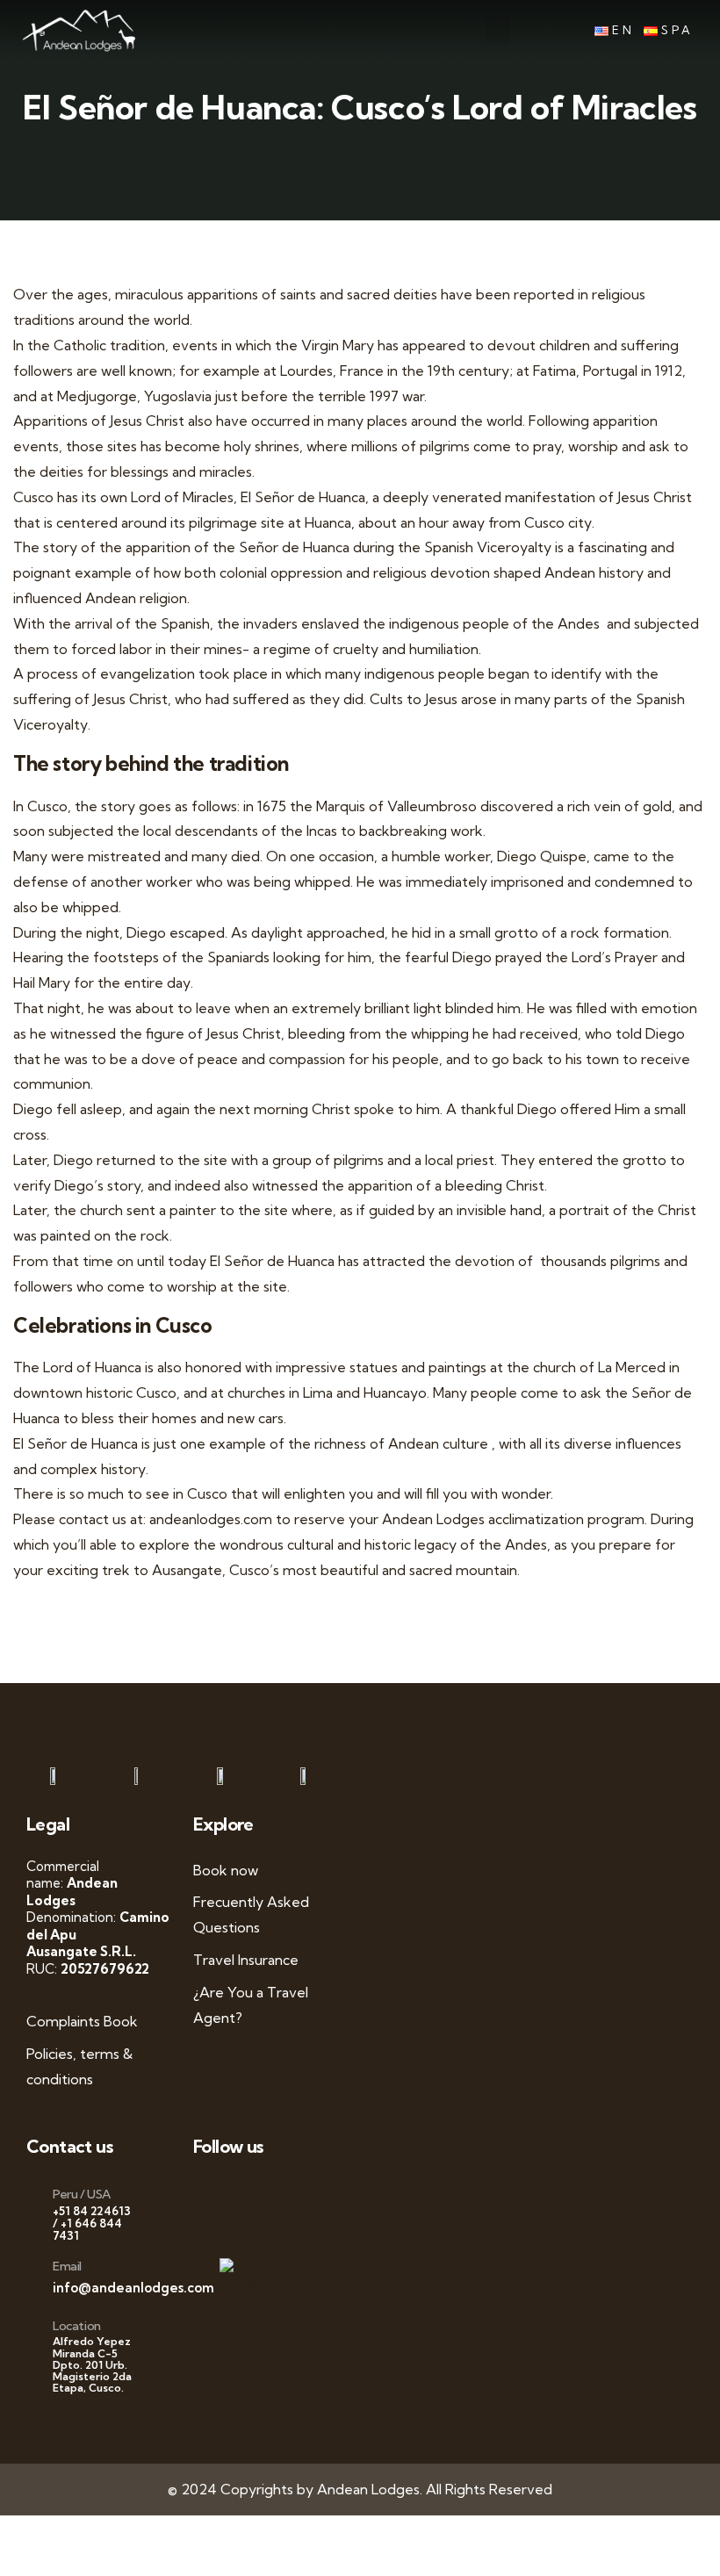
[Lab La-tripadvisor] (200, 2236)
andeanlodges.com (211, 1519)
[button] (498, 29)
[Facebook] (217, 2192)
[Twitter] (235, 2192)
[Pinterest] (287, 2192)
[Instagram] (270, 2192)
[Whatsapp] (200, 2192)
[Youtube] (252, 2192)
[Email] (33, 2281)
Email (67, 2266)
